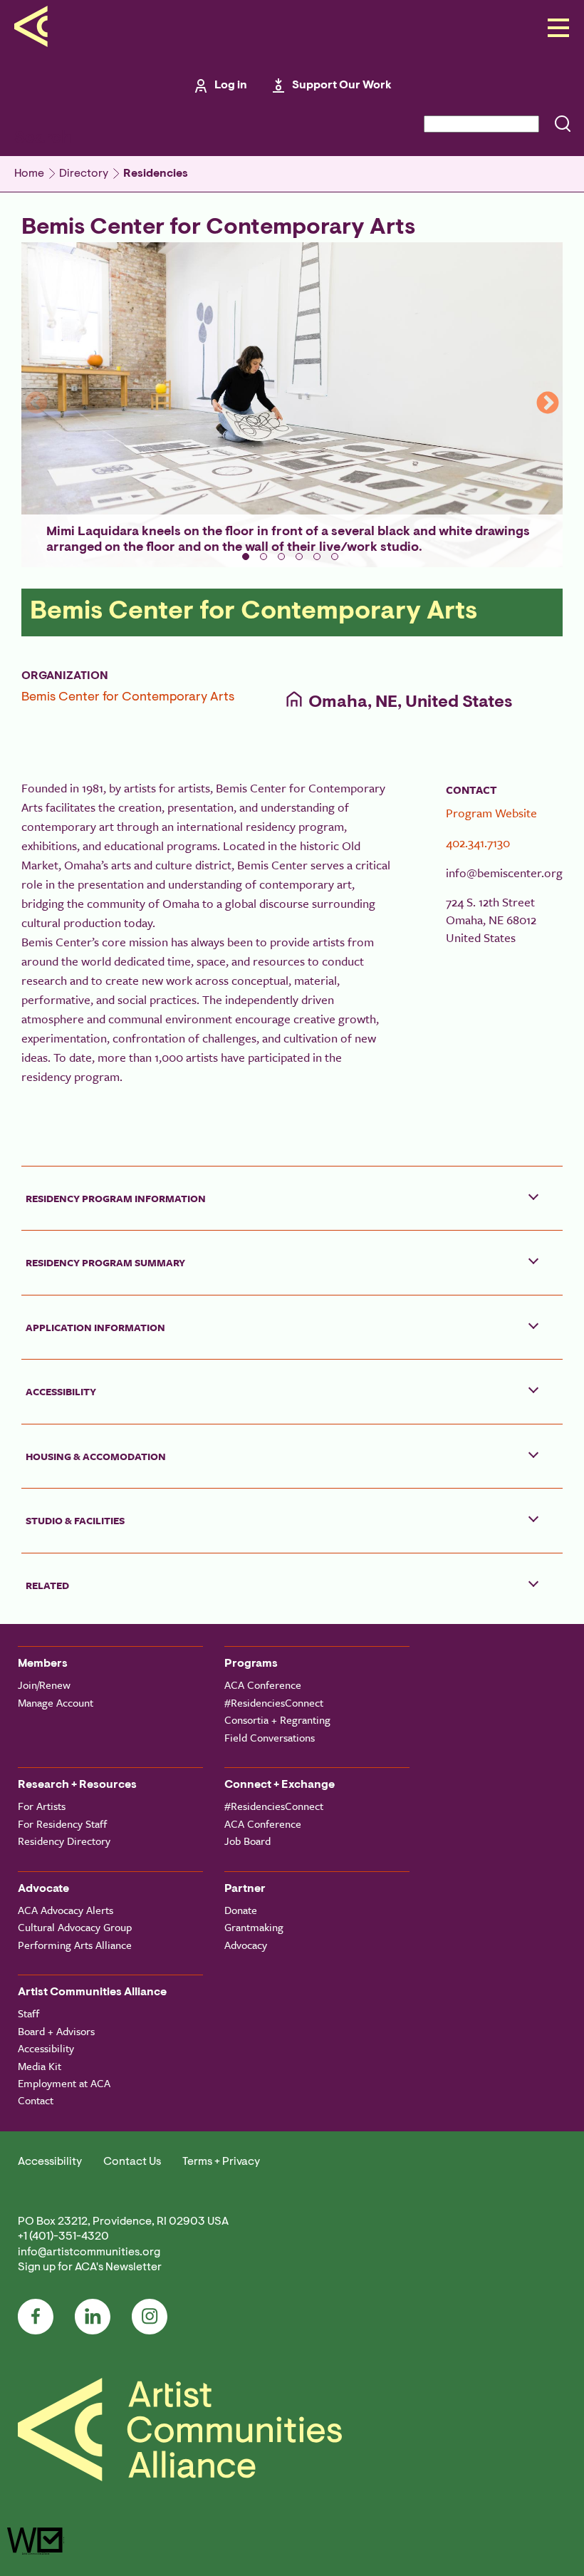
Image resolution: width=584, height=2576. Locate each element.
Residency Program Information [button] (116, 1198)
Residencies (156, 174)
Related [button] (47, 1585)
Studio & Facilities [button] (75, 1520)
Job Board (247, 1841)
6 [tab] (335, 557)
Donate (241, 1910)
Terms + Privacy (221, 2162)
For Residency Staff (62, 1824)
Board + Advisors (56, 2031)
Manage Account (56, 1702)
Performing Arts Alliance (75, 1945)
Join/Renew (44, 1685)
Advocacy (246, 1945)
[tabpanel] (292, 405)
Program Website (491, 813)
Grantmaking (254, 1927)
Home (29, 174)
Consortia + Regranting (277, 1719)
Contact (36, 2100)
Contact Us (132, 2162)
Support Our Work (342, 86)
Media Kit (40, 2066)
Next (548, 404)
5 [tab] (317, 557)
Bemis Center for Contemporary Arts (128, 698)
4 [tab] (299, 557)
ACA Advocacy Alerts (66, 1910)
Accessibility (46, 2048)
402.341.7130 (478, 843)
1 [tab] (246, 557)
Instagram (150, 2317)
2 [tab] (264, 557)
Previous (36, 404)
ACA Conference (263, 1685)
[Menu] (554, 29)
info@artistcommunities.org (89, 2252)
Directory (84, 174)
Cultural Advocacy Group (75, 1927)
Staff (28, 2013)
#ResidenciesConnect (274, 1702)
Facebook (36, 2317)
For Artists (42, 1806)
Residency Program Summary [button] (105, 1262)
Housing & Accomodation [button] (96, 1456)
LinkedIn (93, 2317)
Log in (231, 86)
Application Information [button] (95, 1327)
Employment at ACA (64, 2083)
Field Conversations (270, 1737)
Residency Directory (64, 1841)
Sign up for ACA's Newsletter (90, 2267)
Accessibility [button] (61, 1391)
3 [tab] (281, 557)
